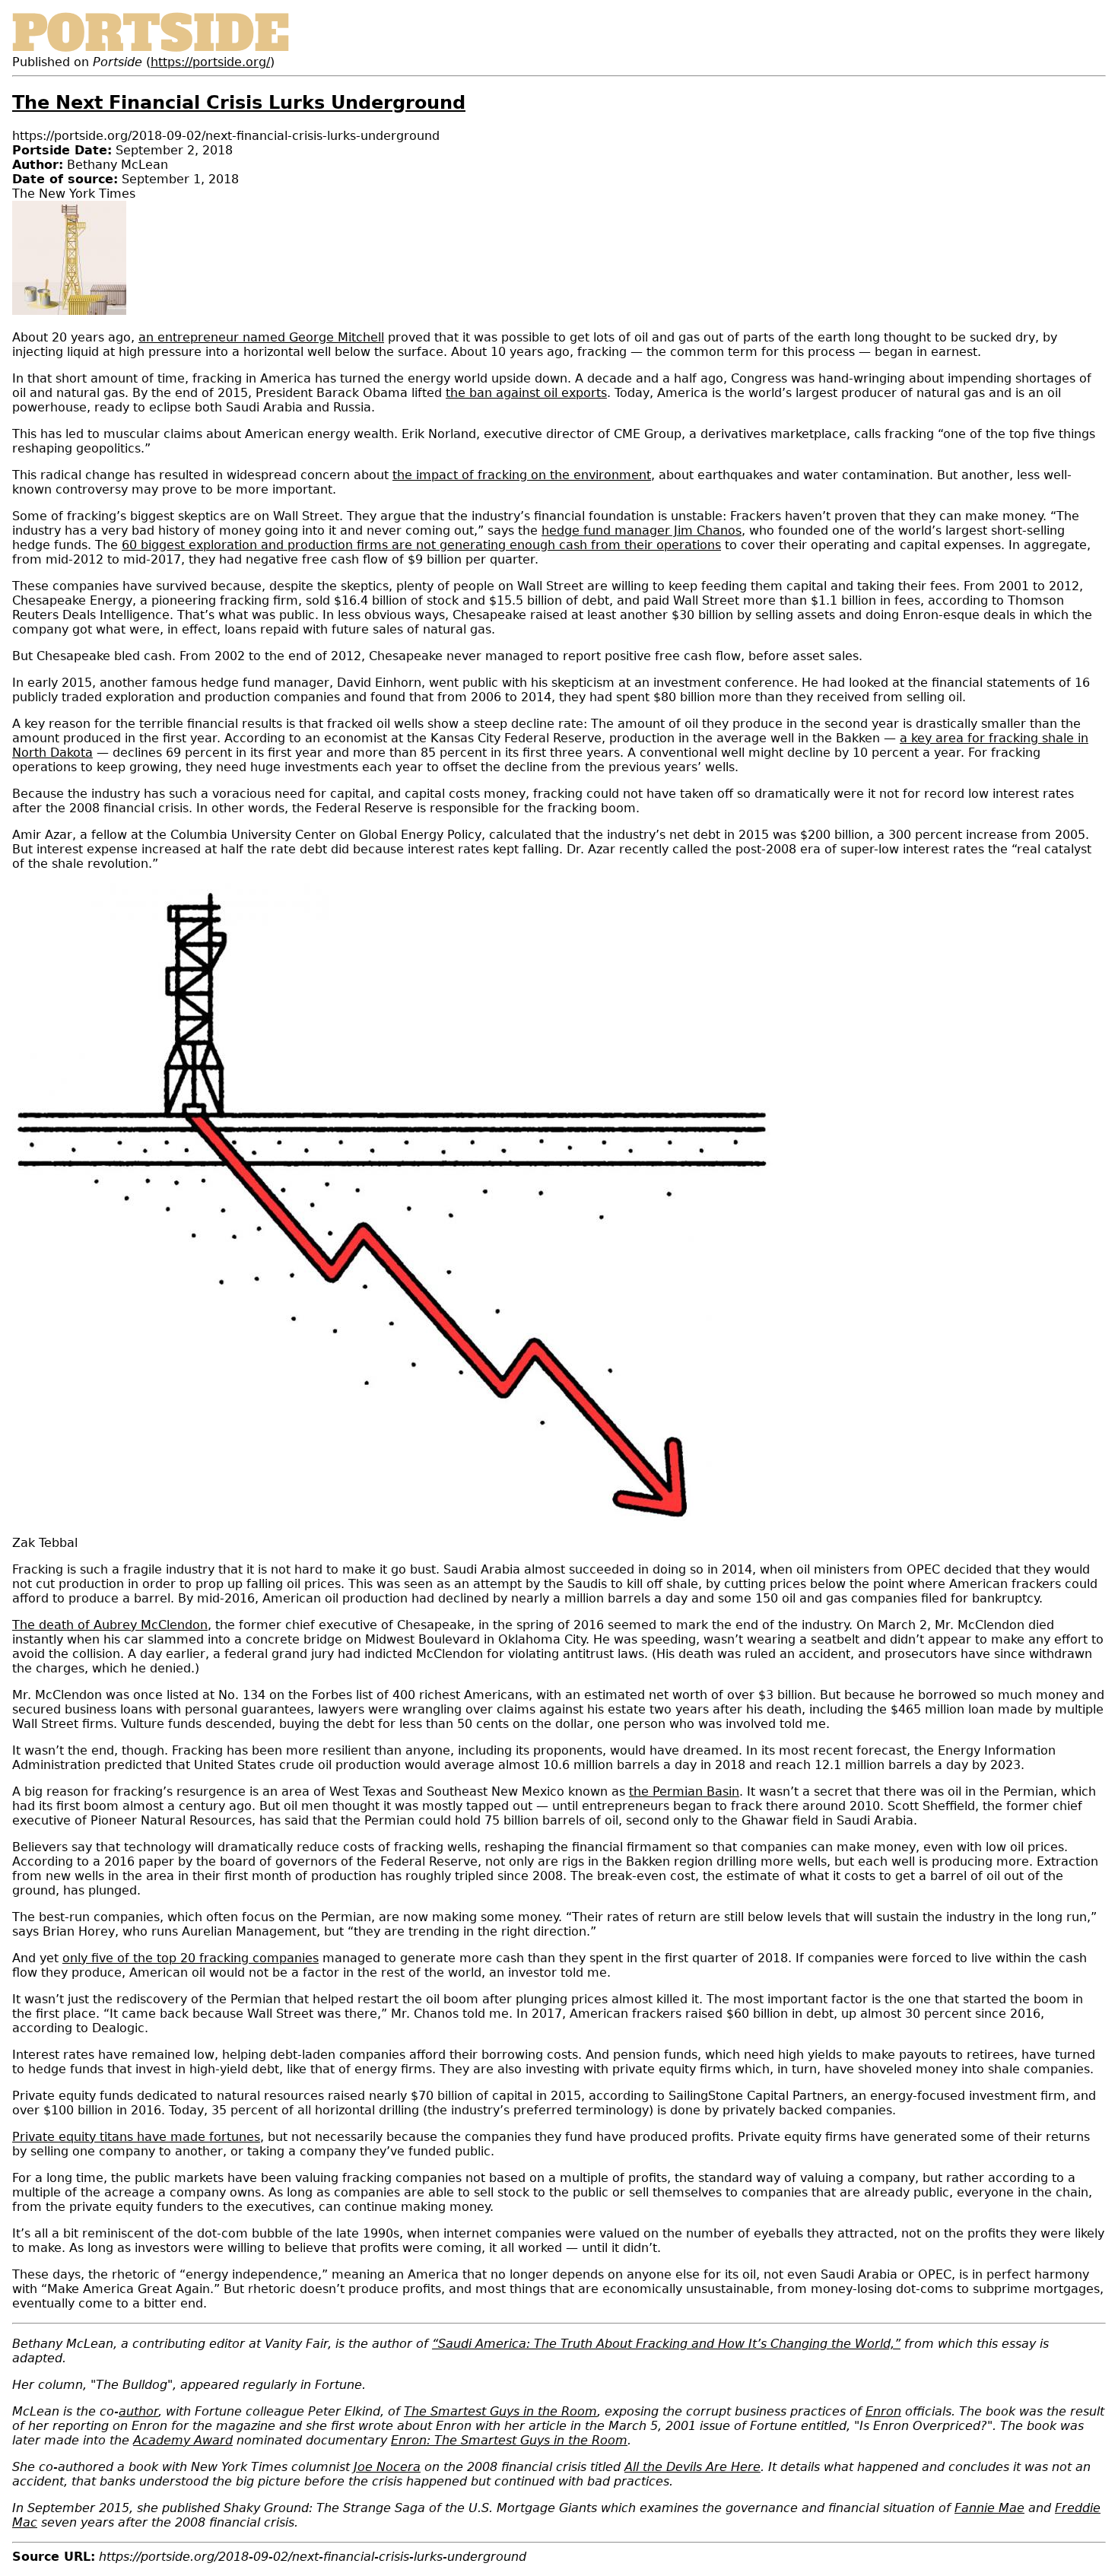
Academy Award (183, 2440)
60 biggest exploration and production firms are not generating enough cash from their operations (421, 545)
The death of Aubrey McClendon (110, 1625)
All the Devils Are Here (692, 2467)
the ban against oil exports (526, 393)
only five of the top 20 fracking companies (191, 1958)
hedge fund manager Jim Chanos (642, 530)
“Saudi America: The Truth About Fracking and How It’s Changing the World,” (666, 2344)
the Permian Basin (684, 1791)
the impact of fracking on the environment (522, 475)
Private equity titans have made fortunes (136, 2137)
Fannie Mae (989, 2508)
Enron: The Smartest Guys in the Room (509, 2440)
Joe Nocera (387, 2467)
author (138, 2411)
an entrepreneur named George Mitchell (261, 337)
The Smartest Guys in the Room (500, 2411)
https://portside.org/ (210, 62)
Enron (883, 2411)
